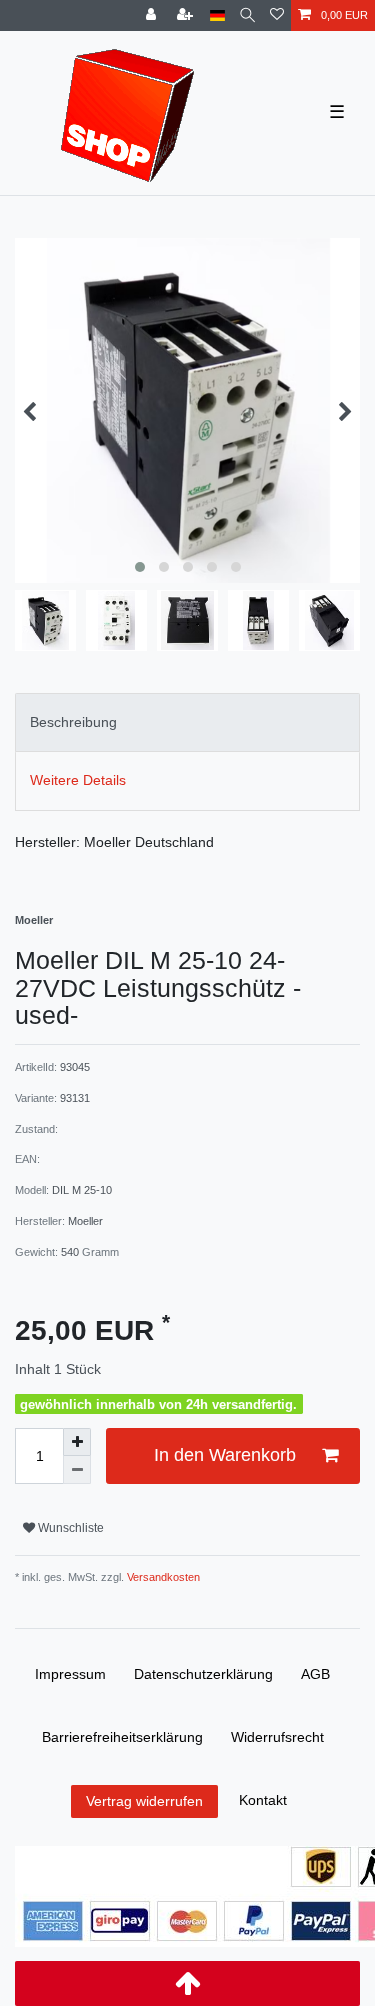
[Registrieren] (187, 15)
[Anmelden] (153, 15)
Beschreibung (73, 722)
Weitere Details (78, 780)
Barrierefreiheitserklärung (122, 1737)
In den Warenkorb (225, 1455)
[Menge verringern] (77, 1470)
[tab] (187, 722)
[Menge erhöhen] (77, 1442)
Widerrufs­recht (277, 1737)
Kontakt (263, 1800)
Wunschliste (69, 1528)
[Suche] (247, 15)
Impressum (70, 1674)
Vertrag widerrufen (144, 1801)
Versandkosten (162, 1577)
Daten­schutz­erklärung (203, 1674)
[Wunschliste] (277, 15)
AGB (315, 1674)
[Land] (217, 15)
